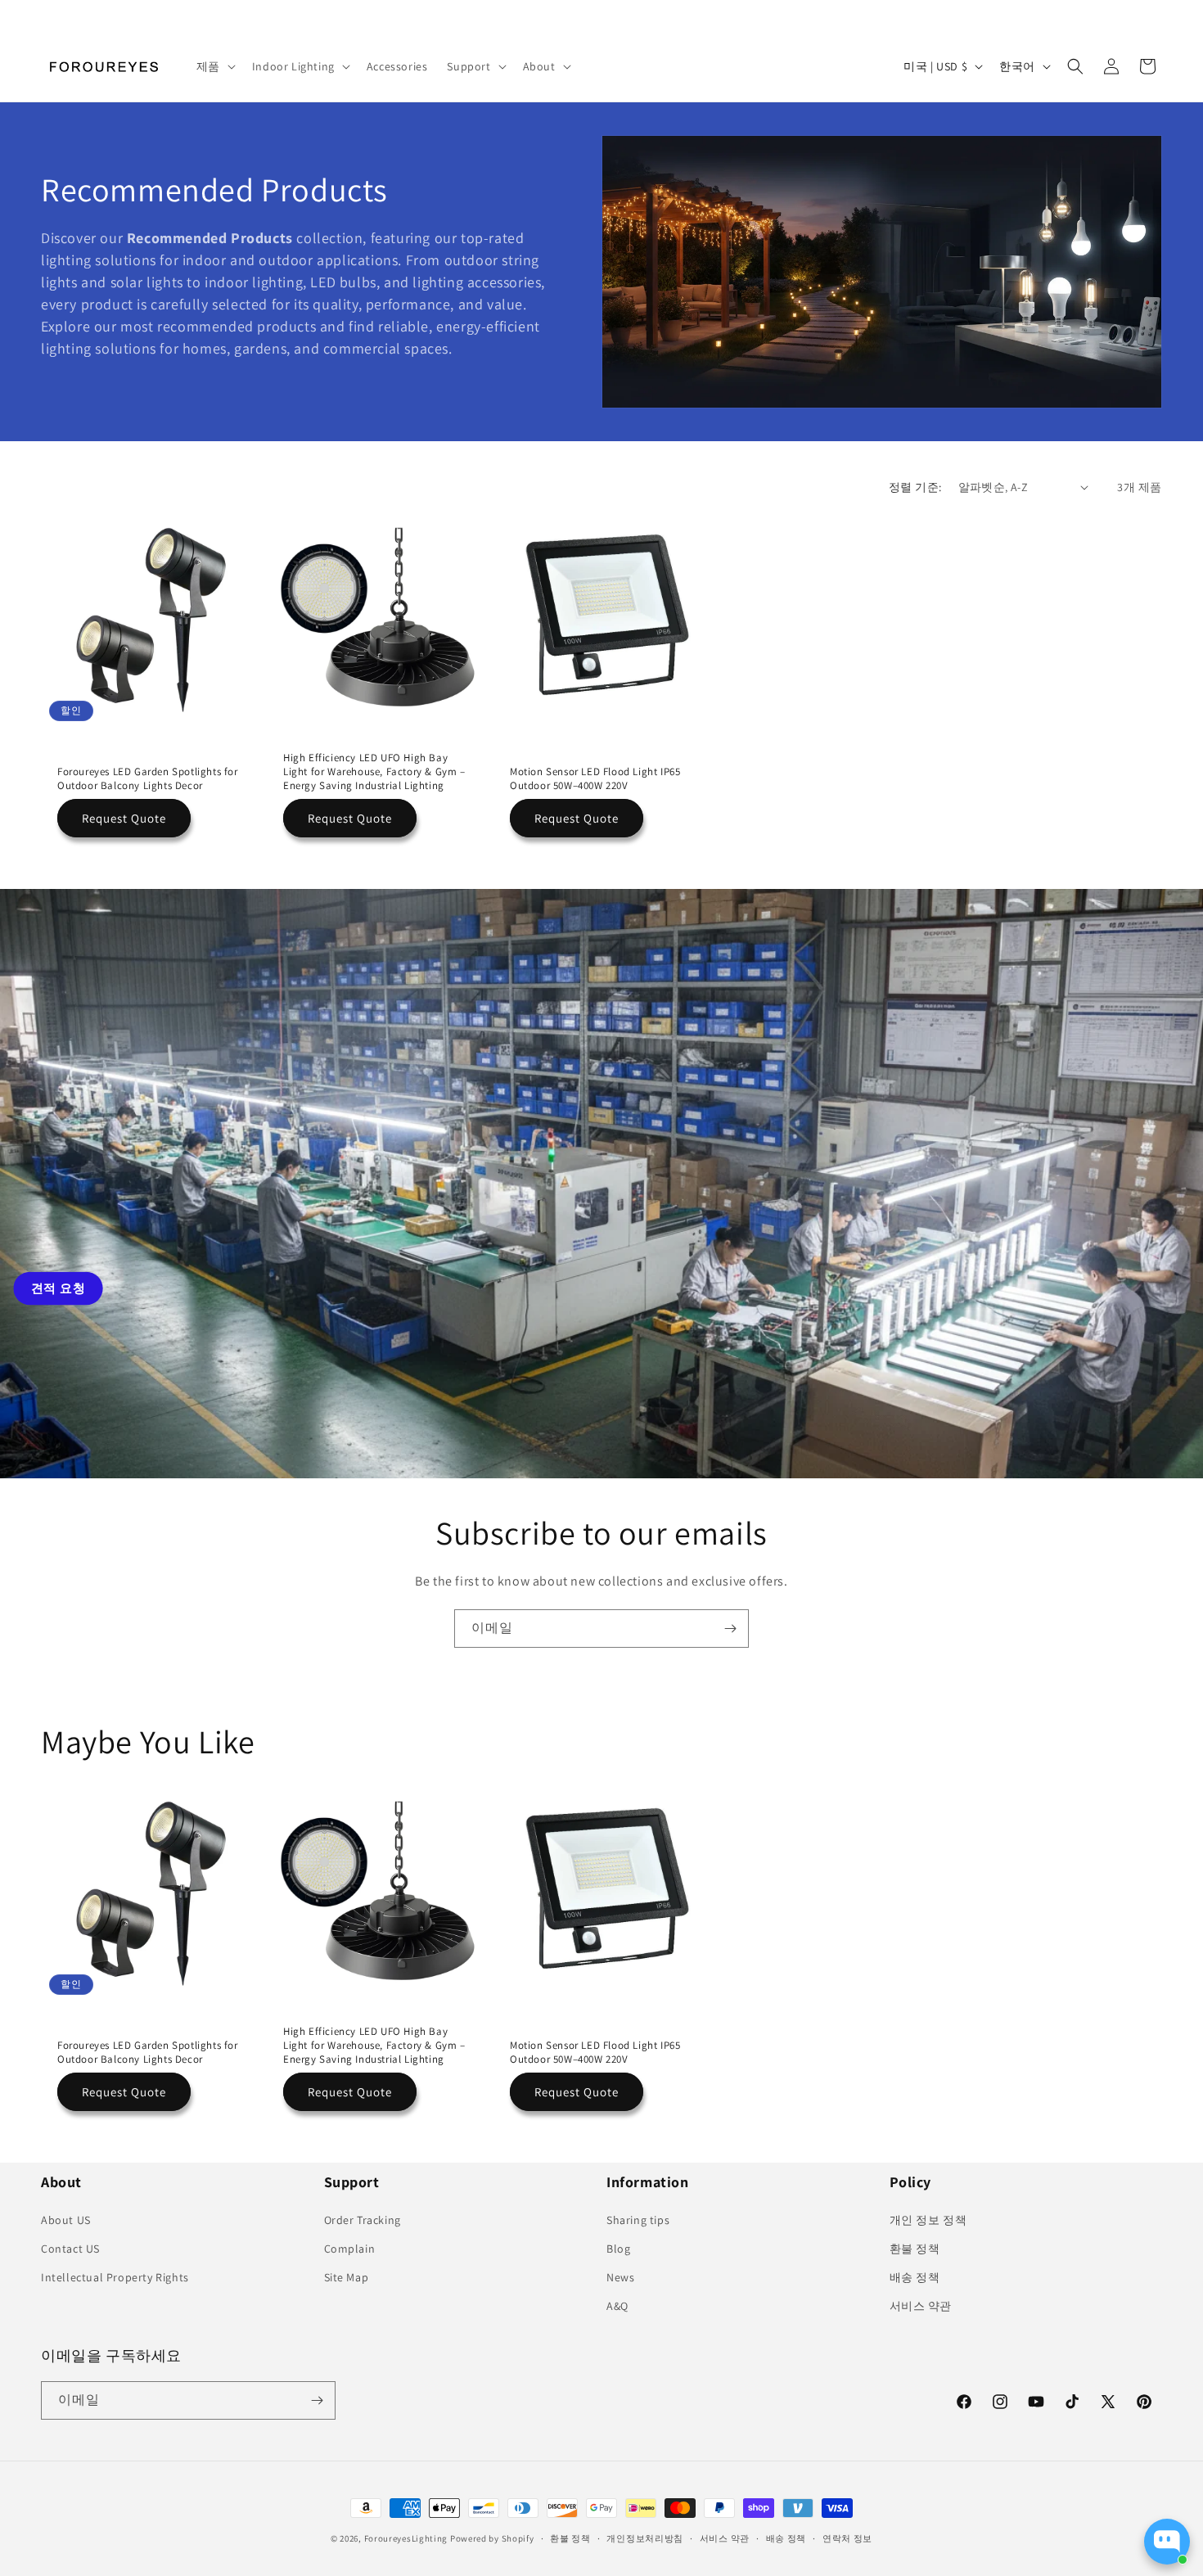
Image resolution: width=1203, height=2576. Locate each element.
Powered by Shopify (492, 2538)
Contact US (70, 2249)
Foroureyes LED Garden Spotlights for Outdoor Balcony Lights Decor (148, 779)
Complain (350, 2249)
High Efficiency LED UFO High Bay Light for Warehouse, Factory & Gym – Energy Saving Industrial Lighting (374, 772)
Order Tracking (363, 2220)
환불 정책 (915, 2249)
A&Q (617, 2306)
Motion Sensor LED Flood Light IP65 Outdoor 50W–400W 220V (595, 779)
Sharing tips (638, 2220)
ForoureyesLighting (406, 2538)
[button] (214, 66)
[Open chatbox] (1167, 2542)
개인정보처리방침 (645, 2538)
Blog (618, 2249)
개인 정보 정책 (928, 2220)
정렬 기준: (915, 487)
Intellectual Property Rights (115, 2277)
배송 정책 (915, 2277)
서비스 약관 (921, 2306)
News (620, 2277)
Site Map (347, 2277)
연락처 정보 (847, 2538)
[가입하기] (730, 1629)
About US (66, 2220)
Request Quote (124, 817)
